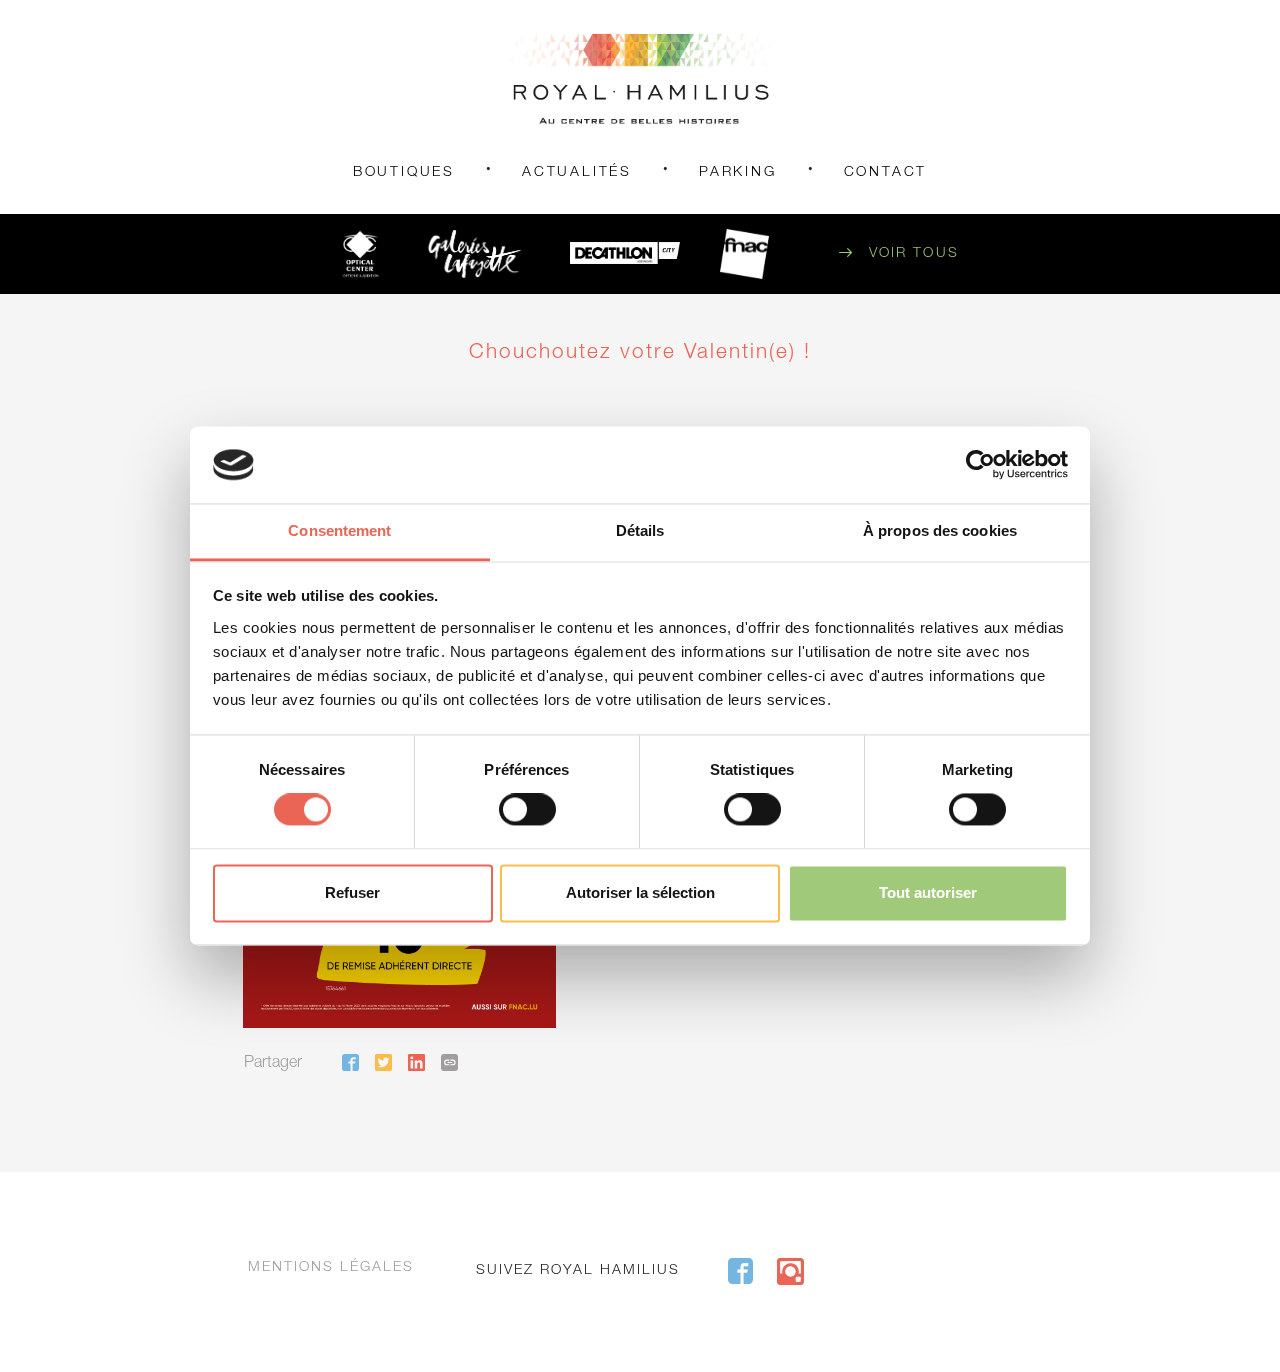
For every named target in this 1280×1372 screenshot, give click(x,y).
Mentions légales (331, 1268)
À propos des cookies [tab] (940, 530)
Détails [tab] (640, 530)
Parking (738, 173)
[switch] (527, 810)
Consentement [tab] (339, 530)
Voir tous (914, 254)
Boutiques (404, 173)
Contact (886, 173)
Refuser (352, 892)
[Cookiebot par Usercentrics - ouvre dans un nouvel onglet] (980, 465)
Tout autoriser (928, 892)
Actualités (577, 173)
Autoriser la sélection (640, 892)
